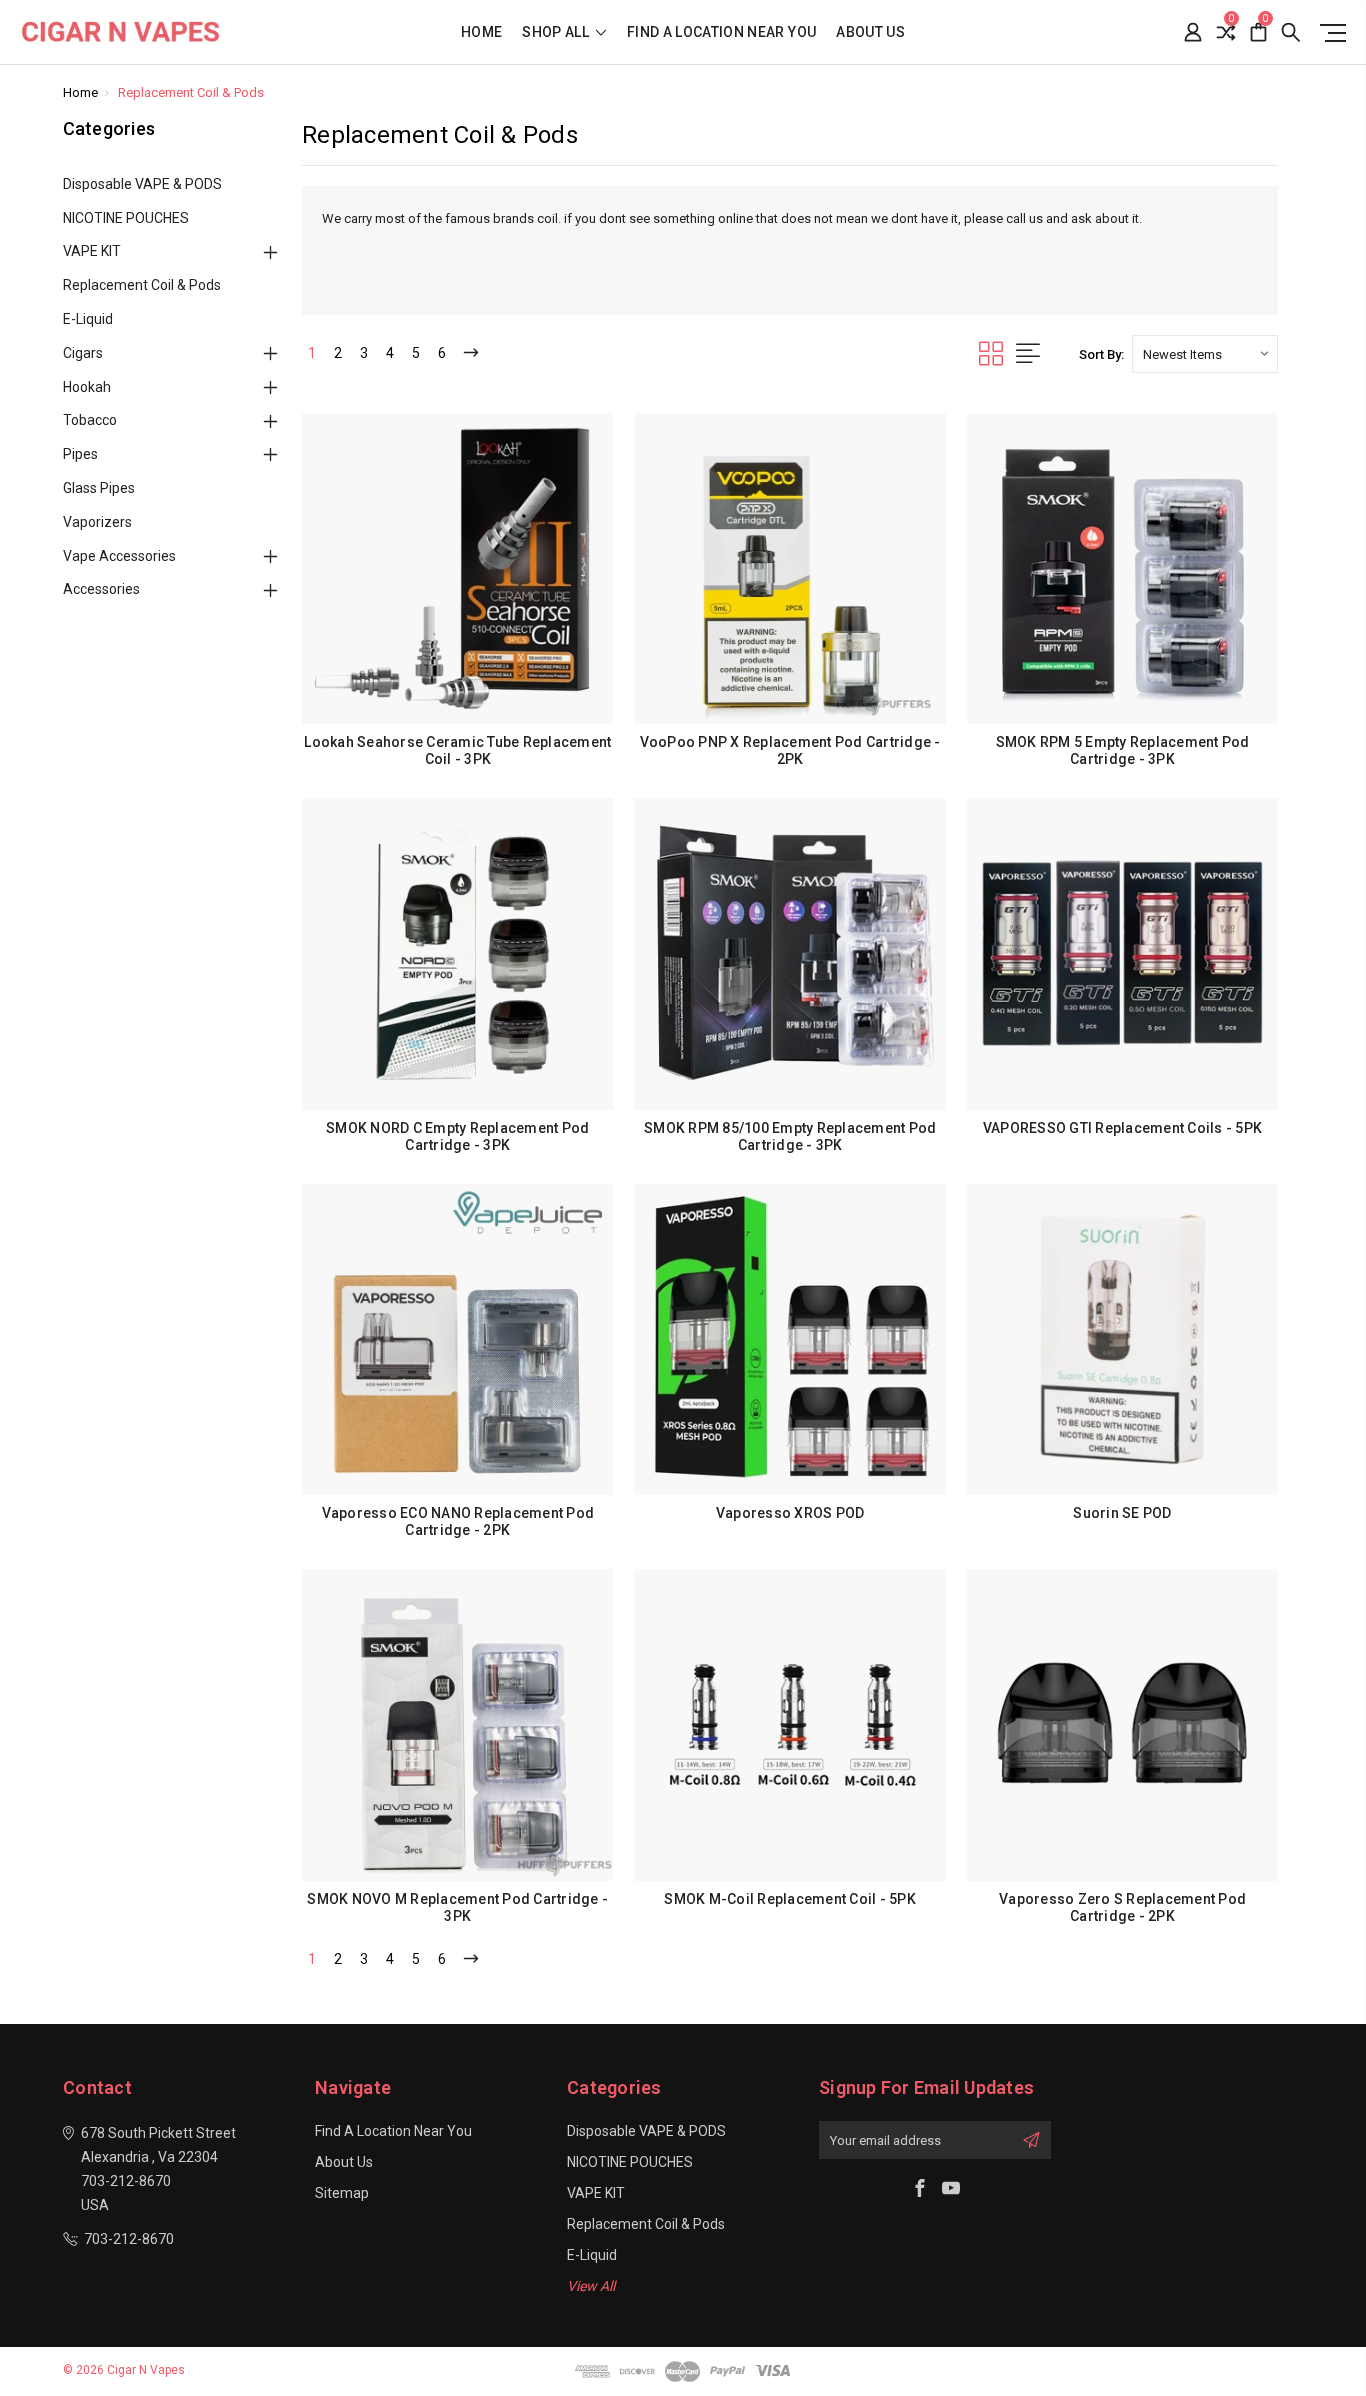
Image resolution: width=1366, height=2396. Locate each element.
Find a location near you (721, 32)
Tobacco (90, 420)
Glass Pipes (99, 488)
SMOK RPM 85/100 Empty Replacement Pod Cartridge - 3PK (790, 1136)
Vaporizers (97, 522)
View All (591, 2286)
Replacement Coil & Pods (142, 285)
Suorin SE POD (1122, 1513)
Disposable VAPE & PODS (142, 184)
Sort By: (1101, 354)
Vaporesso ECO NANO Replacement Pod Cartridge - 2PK (458, 1521)
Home (481, 32)
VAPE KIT (92, 251)
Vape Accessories (119, 556)
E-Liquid (88, 319)
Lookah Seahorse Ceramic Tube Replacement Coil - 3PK (457, 750)
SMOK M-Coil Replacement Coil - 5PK (790, 1899)
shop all (557, 32)
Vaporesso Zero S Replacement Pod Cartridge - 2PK (1122, 1907)
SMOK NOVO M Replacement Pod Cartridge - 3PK (457, 1907)
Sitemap (342, 2193)
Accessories (101, 589)
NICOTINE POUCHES (126, 218)
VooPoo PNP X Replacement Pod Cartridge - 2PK (790, 750)
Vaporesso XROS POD (790, 1513)
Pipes (80, 454)
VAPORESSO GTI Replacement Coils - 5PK (1122, 1128)
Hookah (87, 387)
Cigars (83, 353)
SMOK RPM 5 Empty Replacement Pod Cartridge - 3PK (1123, 750)
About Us (870, 32)
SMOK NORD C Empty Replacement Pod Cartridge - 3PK (457, 1136)
